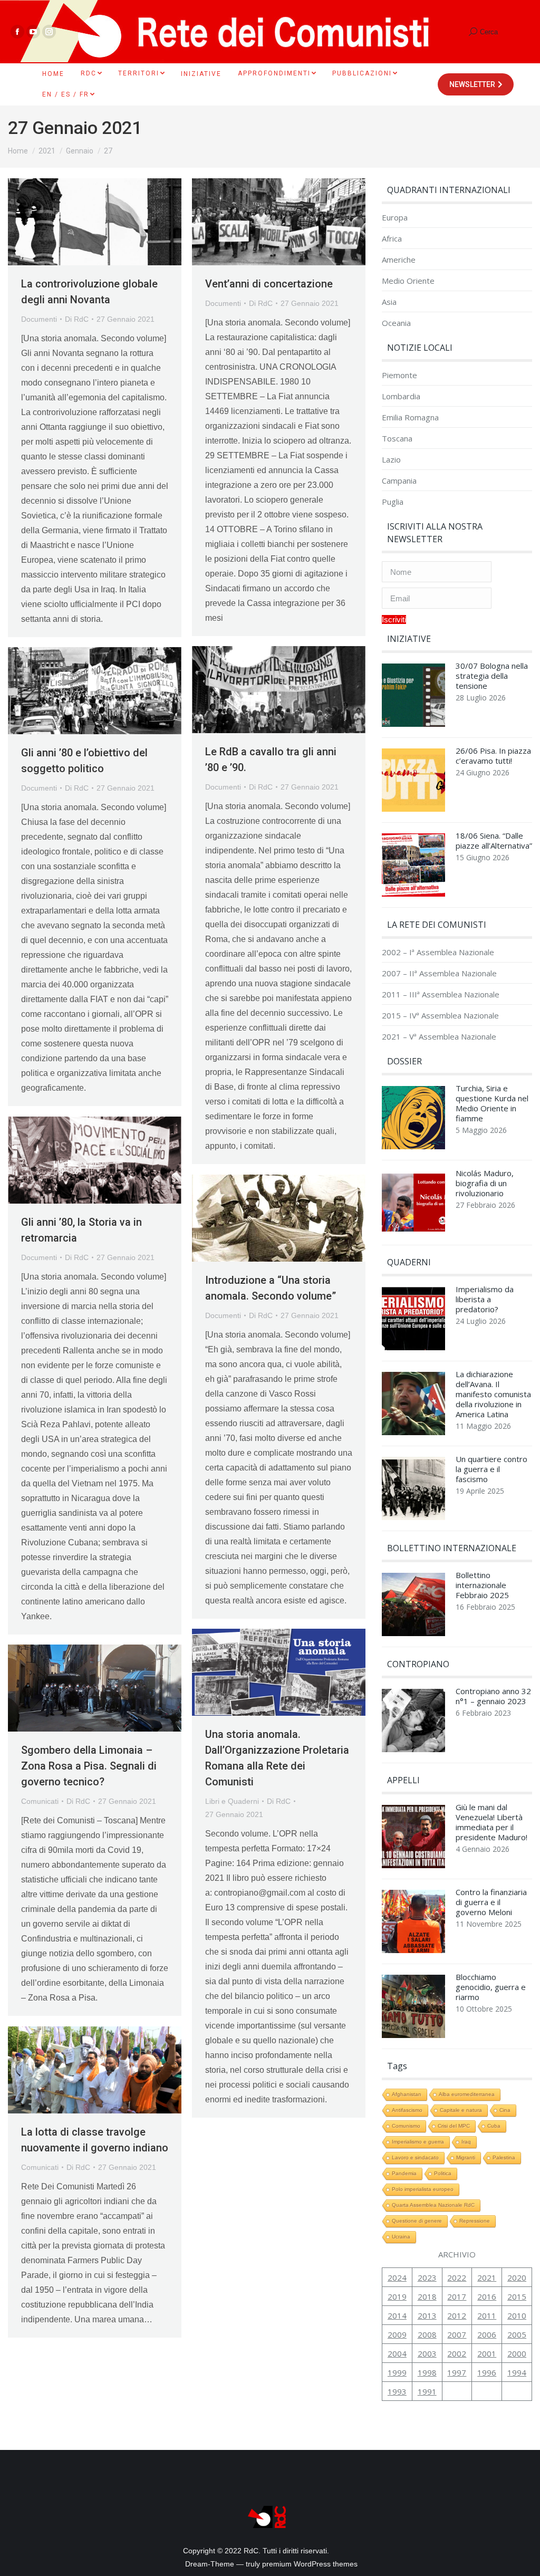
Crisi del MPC (454, 2126)
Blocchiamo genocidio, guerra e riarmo (491, 1987)
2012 (457, 2315)
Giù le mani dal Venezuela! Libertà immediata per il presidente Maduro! (491, 1822)
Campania (399, 481)
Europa (395, 218)
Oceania (396, 323)
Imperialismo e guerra (418, 2142)
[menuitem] (53, 74)
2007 (457, 2334)
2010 (517, 2315)
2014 (397, 2315)
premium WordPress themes (310, 2564)
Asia (389, 302)
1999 (397, 2372)
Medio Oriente (408, 281)
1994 (517, 2372)
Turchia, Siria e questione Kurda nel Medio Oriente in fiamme (492, 1103)
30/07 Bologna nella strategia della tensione (492, 676)
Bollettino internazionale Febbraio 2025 (482, 1585)
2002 (457, 2353)
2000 (517, 2353)
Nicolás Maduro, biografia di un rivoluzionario (485, 1183)
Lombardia (401, 396)
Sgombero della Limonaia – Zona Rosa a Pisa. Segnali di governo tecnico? (89, 1766)
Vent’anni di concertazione (269, 284)
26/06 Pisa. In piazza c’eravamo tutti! (493, 756)
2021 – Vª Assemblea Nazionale (439, 1037)
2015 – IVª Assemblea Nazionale (440, 1016)
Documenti (39, 319)
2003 (427, 2353)
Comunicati (40, 1801)
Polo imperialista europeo (423, 2189)
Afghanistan (407, 2094)
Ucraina (401, 2237)
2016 (487, 2296)
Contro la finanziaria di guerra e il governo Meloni (491, 1902)
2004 (397, 2353)
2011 (487, 2315)
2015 (517, 2296)
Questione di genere (417, 2221)
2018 (427, 2296)
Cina (505, 2110)
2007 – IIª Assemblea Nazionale (439, 973)
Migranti (466, 2157)
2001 (487, 2353)
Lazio (391, 460)
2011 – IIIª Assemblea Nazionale (441, 994)
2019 (397, 2296)
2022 (457, 2277)
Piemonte (399, 375)
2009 (397, 2334)
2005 (517, 2334)
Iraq (466, 2142)
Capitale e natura (461, 2110)
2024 (397, 2277)
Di (77, 319)
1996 (487, 2372)
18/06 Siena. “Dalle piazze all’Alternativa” (494, 841)
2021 (487, 2277)
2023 (427, 2277)
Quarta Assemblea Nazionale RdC (433, 2205)
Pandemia (404, 2173)
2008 (427, 2334)
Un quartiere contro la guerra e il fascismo (491, 1469)
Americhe (399, 260)
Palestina (504, 2157)
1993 (397, 2391)
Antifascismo (407, 2110)
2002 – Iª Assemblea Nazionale (438, 952)
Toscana (397, 439)
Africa (392, 239)
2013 (427, 2315)
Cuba (494, 2126)
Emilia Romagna (410, 417)
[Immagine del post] (413, 698)
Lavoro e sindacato (415, 2157)
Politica (443, 2173)
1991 (427, 2391)
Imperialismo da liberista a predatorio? (485, 1299)
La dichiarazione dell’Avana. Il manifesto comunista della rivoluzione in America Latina (493, 1394)
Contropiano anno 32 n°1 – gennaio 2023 (493, 1696)
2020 (517, 2277)
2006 (487, 2334)
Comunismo (406, 2126)
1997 (457, 2372)
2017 (457, 2296)
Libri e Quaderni (232, 1801)
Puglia (393, 502)
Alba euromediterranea (467, 2094)
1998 (427, 2372)
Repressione (475, 2221)
